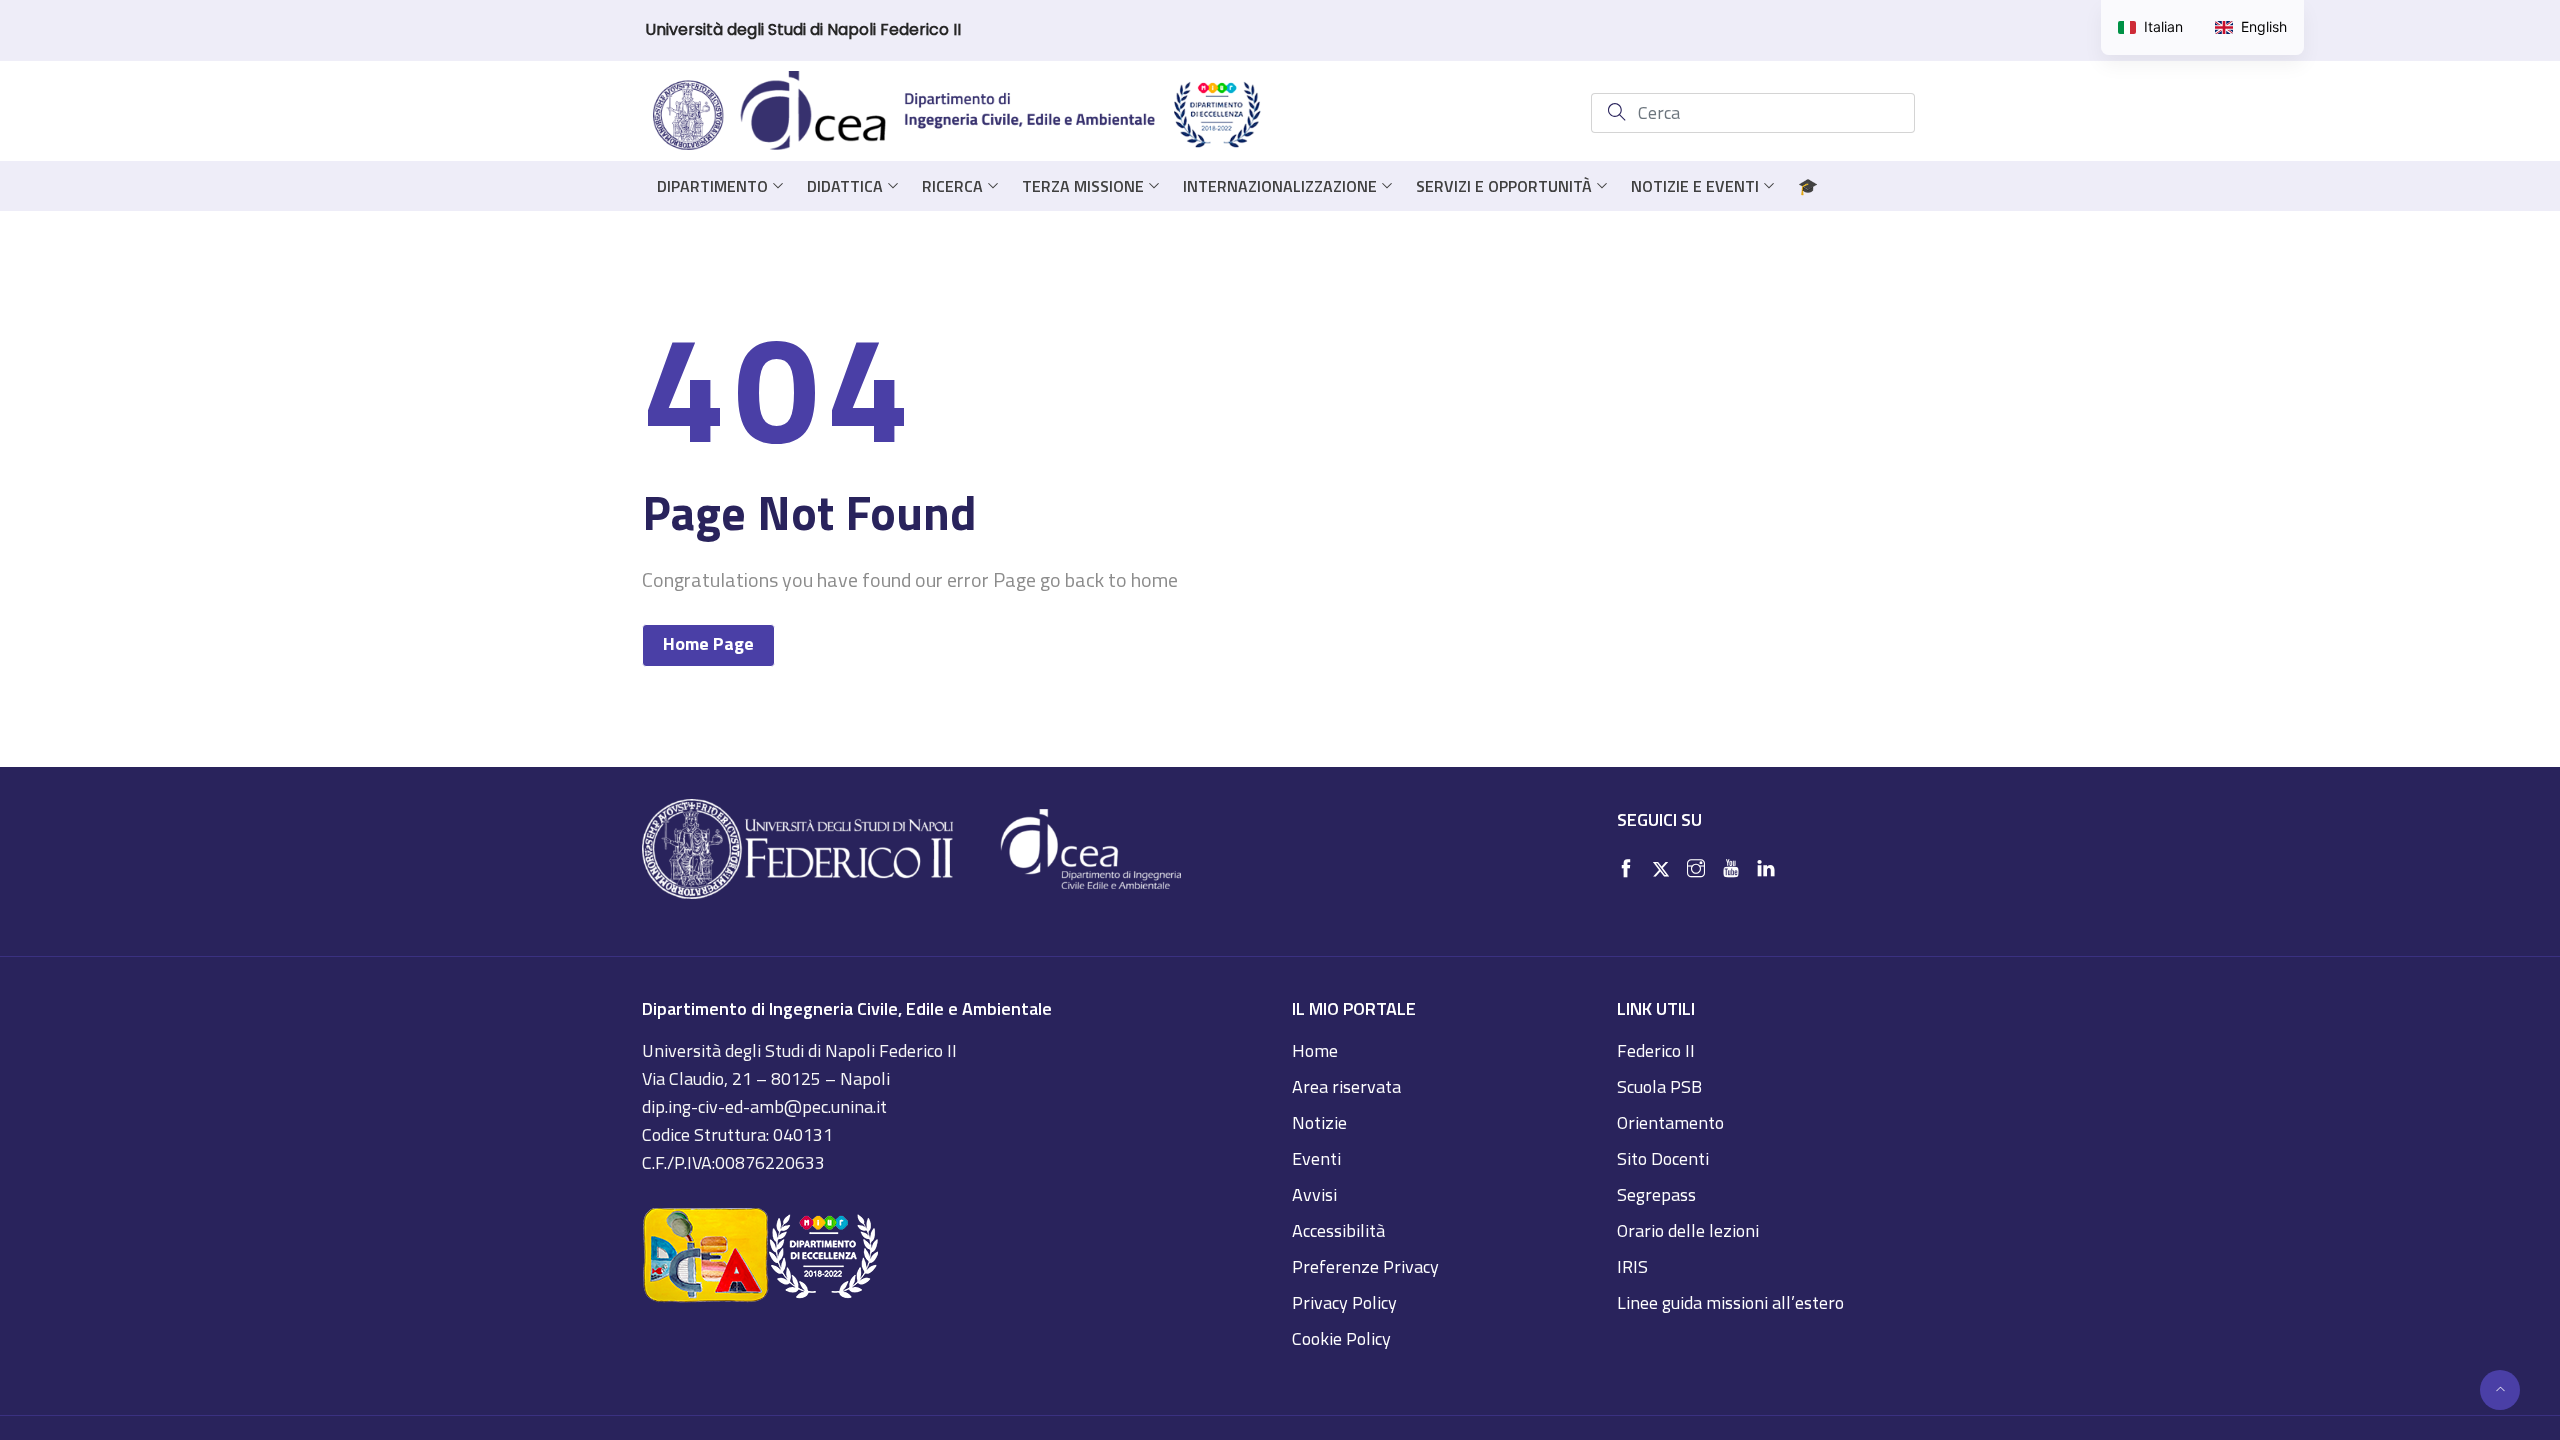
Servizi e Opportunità (1504, 186)
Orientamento (1670, 1122)
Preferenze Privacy (1365, 1266)
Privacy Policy (1344, 1302)
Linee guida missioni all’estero (1730, 1302)
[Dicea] (958, 113)
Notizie (1319, 1122)
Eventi (1316, 1158)
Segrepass (1656, 1194)
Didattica (845, 186)
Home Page (708, 643)
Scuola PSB (1659, 1086)
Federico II (1656, 1050)
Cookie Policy (1341, 1338)
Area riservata (1346, 1086)
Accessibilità (1338, 1230)
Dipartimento (712, 186)
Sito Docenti (1663, 1158)
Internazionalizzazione (1280, 186)
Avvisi (1314, 1194)
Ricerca (952, 186)
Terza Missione (1083, 186)
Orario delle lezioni (1688, 1230)
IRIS (1632, 1266)
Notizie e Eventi (1695, 186)
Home (1315, 1050)
